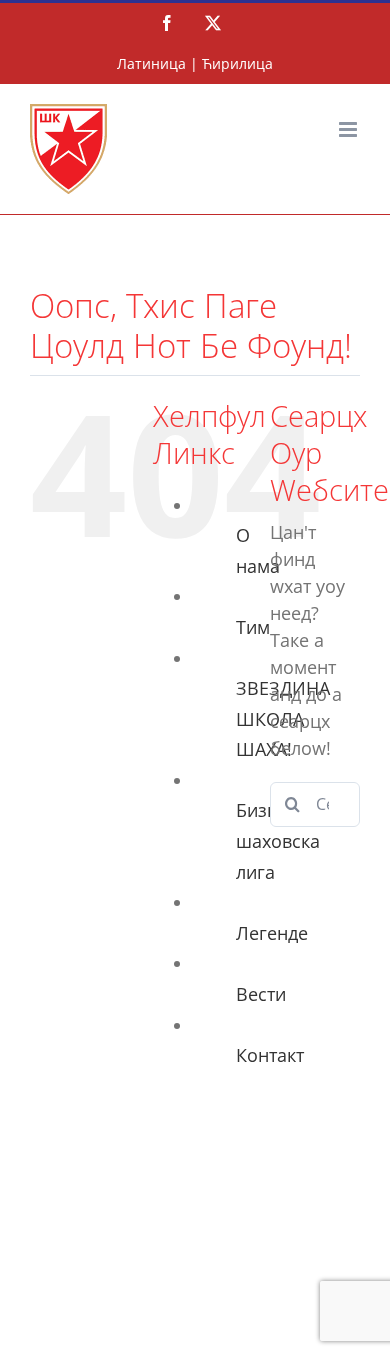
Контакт (270, 1055)
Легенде (272, 933)
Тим (253, 627)
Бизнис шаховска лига (278, 840)
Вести (261, 994)
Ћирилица (237, 63)
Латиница (151, 63)
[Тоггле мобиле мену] (349, 129)
